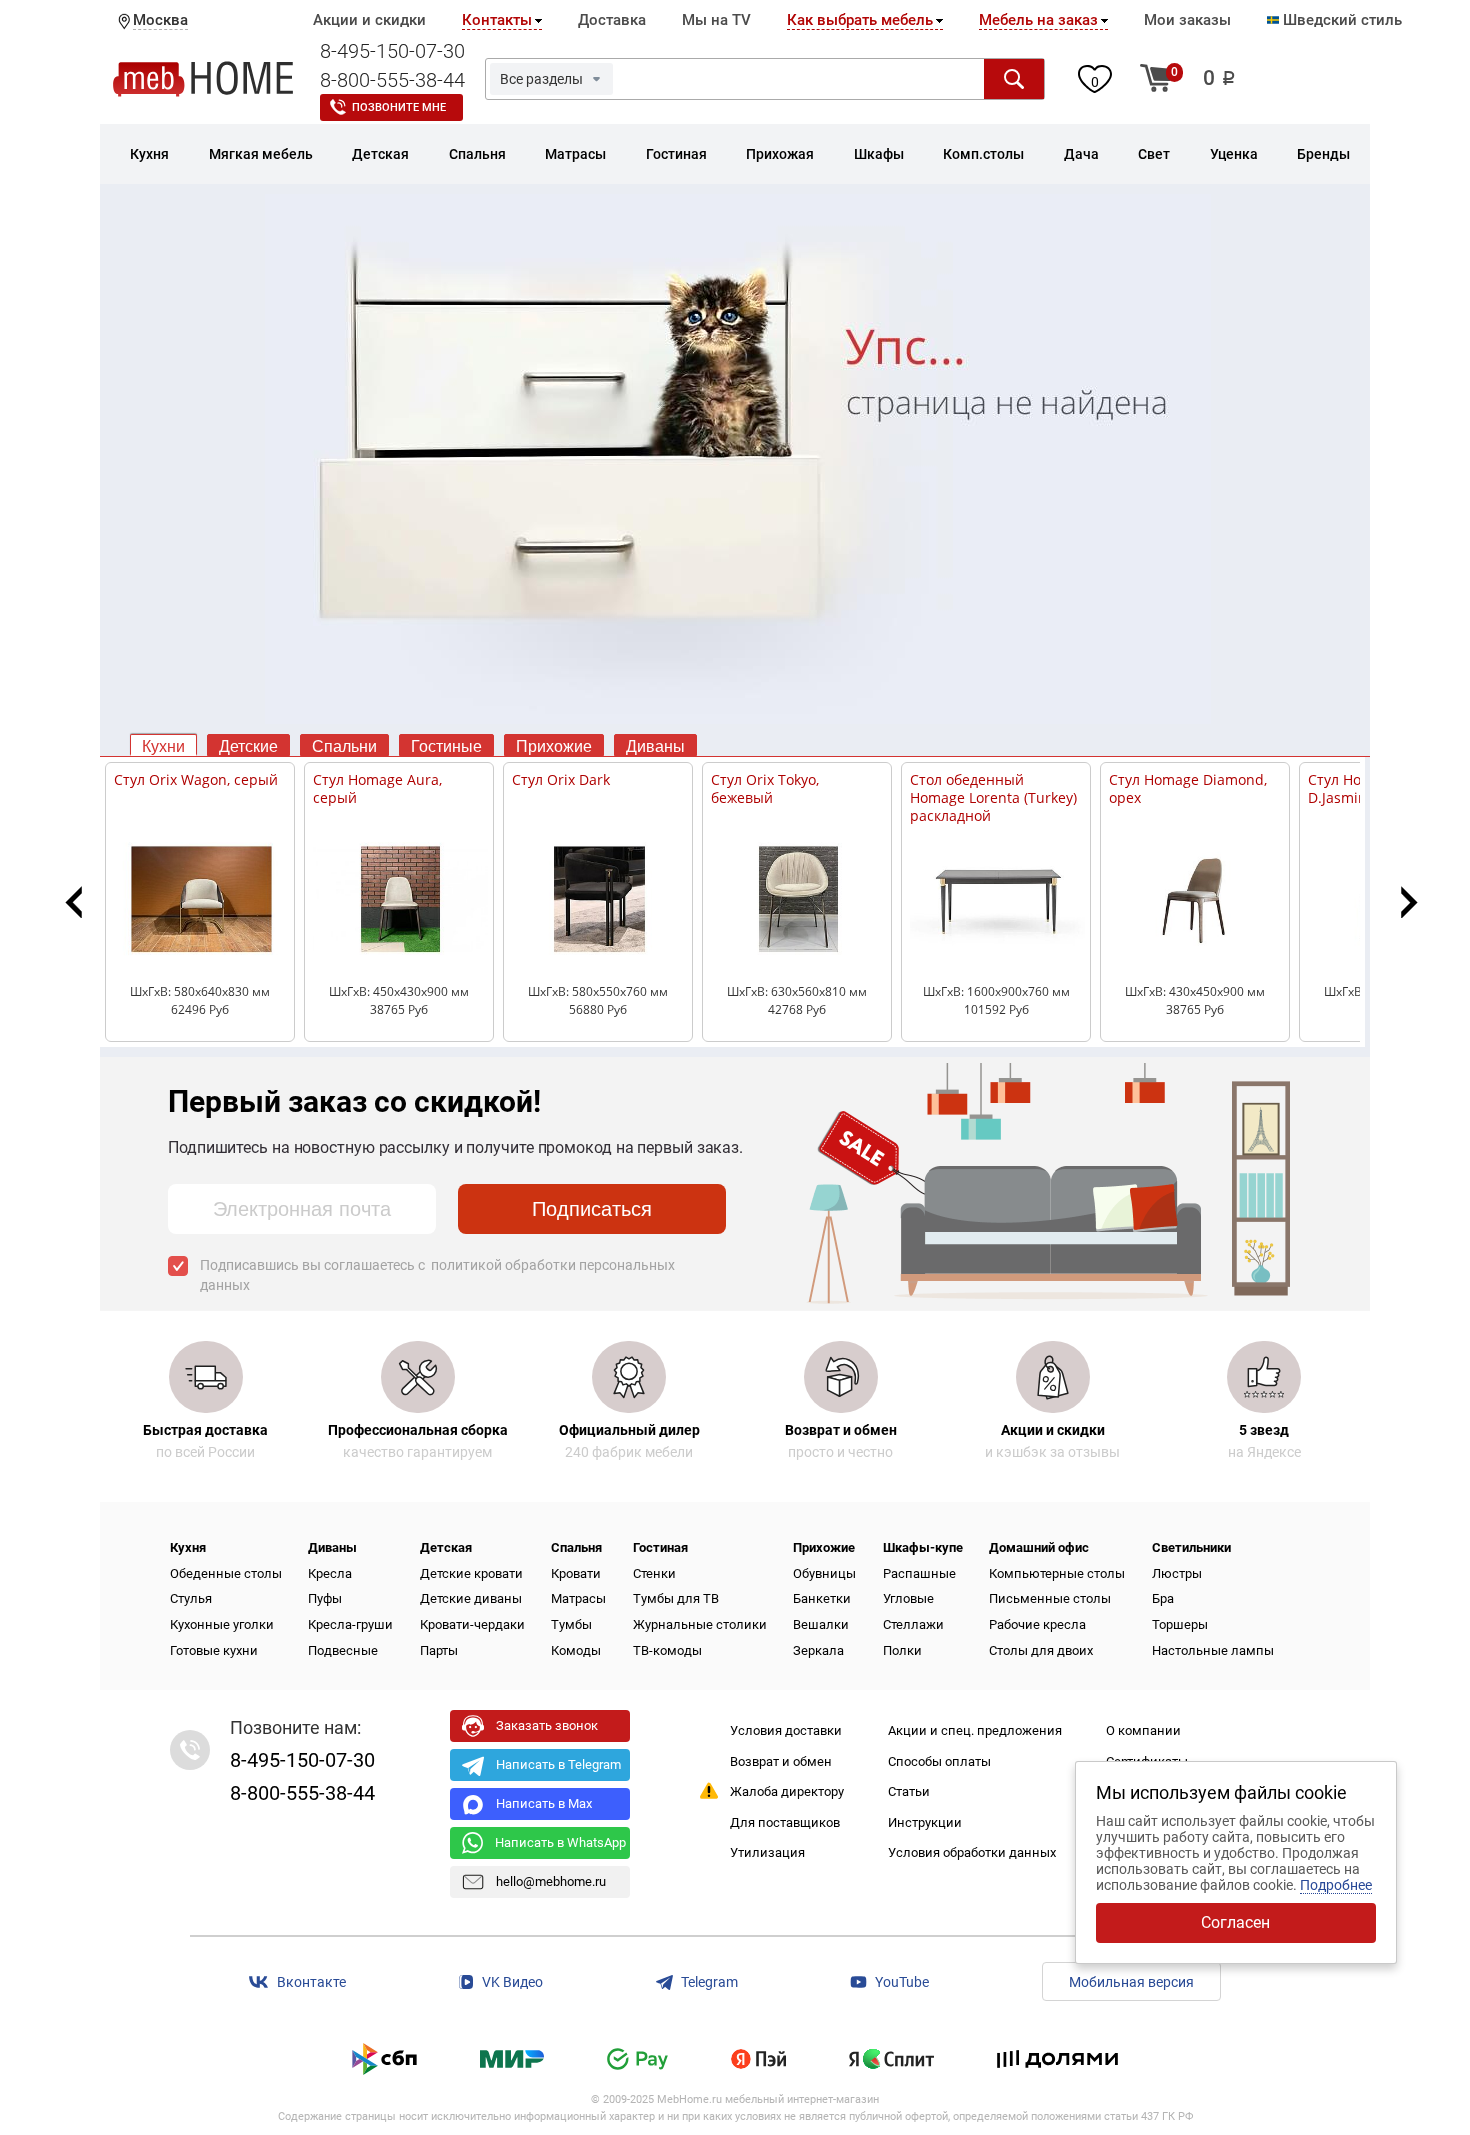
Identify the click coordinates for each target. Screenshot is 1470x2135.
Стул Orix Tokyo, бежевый (765, 788)
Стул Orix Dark (561, 779)
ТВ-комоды (667, 1650)
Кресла (330, 1573)
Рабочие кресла (1037, 1624)
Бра (1163, 1598)
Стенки (654, 1573)
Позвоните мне (399, 107)
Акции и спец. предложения (975, 1730)
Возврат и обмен (781, 1761)
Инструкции (925, 1822)
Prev (81, 902)
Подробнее (1336, 1885)
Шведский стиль (1340, 20)
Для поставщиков (785, 1822)
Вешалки (821, 1624)
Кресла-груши (350, 1624)
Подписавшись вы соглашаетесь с (437, 1275)
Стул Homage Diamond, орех (1188, 788)
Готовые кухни (214, 1650)
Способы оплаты (939, 1761)
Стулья (191, 1598)
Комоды (576, 1650)
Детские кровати (471, 1573)
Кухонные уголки (222, 1624)
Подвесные (343, 1650)
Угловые (908, 1598)
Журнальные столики (700, 1624)
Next (1404, 902)
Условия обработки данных (972, 1852)
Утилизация (767, 1852)
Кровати (576, 1573)
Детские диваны (471, 1598)
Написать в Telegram (558, 1764)
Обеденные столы (226, 1573)
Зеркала (818, 1650)
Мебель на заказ (1038, 20)
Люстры (1177, 1573)
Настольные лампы (1213, 1650)
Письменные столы (1050, 1598)
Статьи (909, 1791)
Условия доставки (786, 1730)
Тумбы (571, 1624)
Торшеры (1180, 1624)
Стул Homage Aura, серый (377, 788)
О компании (1143, 1730)
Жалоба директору (787, 1791)
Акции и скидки (369, 20)
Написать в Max (544, 1803)
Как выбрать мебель (860, 20)
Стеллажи (913, 1624)
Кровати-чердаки (472, 1624)
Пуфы (325, 1598)
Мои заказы (1187, 20)
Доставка (612, 20)
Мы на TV (716, 20)
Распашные (919, 1573)
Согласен (1235, 1922)
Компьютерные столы (1057, 1573)
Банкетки (822, 1598)
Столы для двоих (1041, 1650)
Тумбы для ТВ (676, 1598)
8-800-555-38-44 (392, 80)
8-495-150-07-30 (392, 51)
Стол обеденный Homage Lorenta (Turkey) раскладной (993, 797)
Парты (439, 1650)
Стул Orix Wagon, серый (196, 779)
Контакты (497, 20)
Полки (902, 1650)
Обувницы (824, 1573)
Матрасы (578, 1598)
